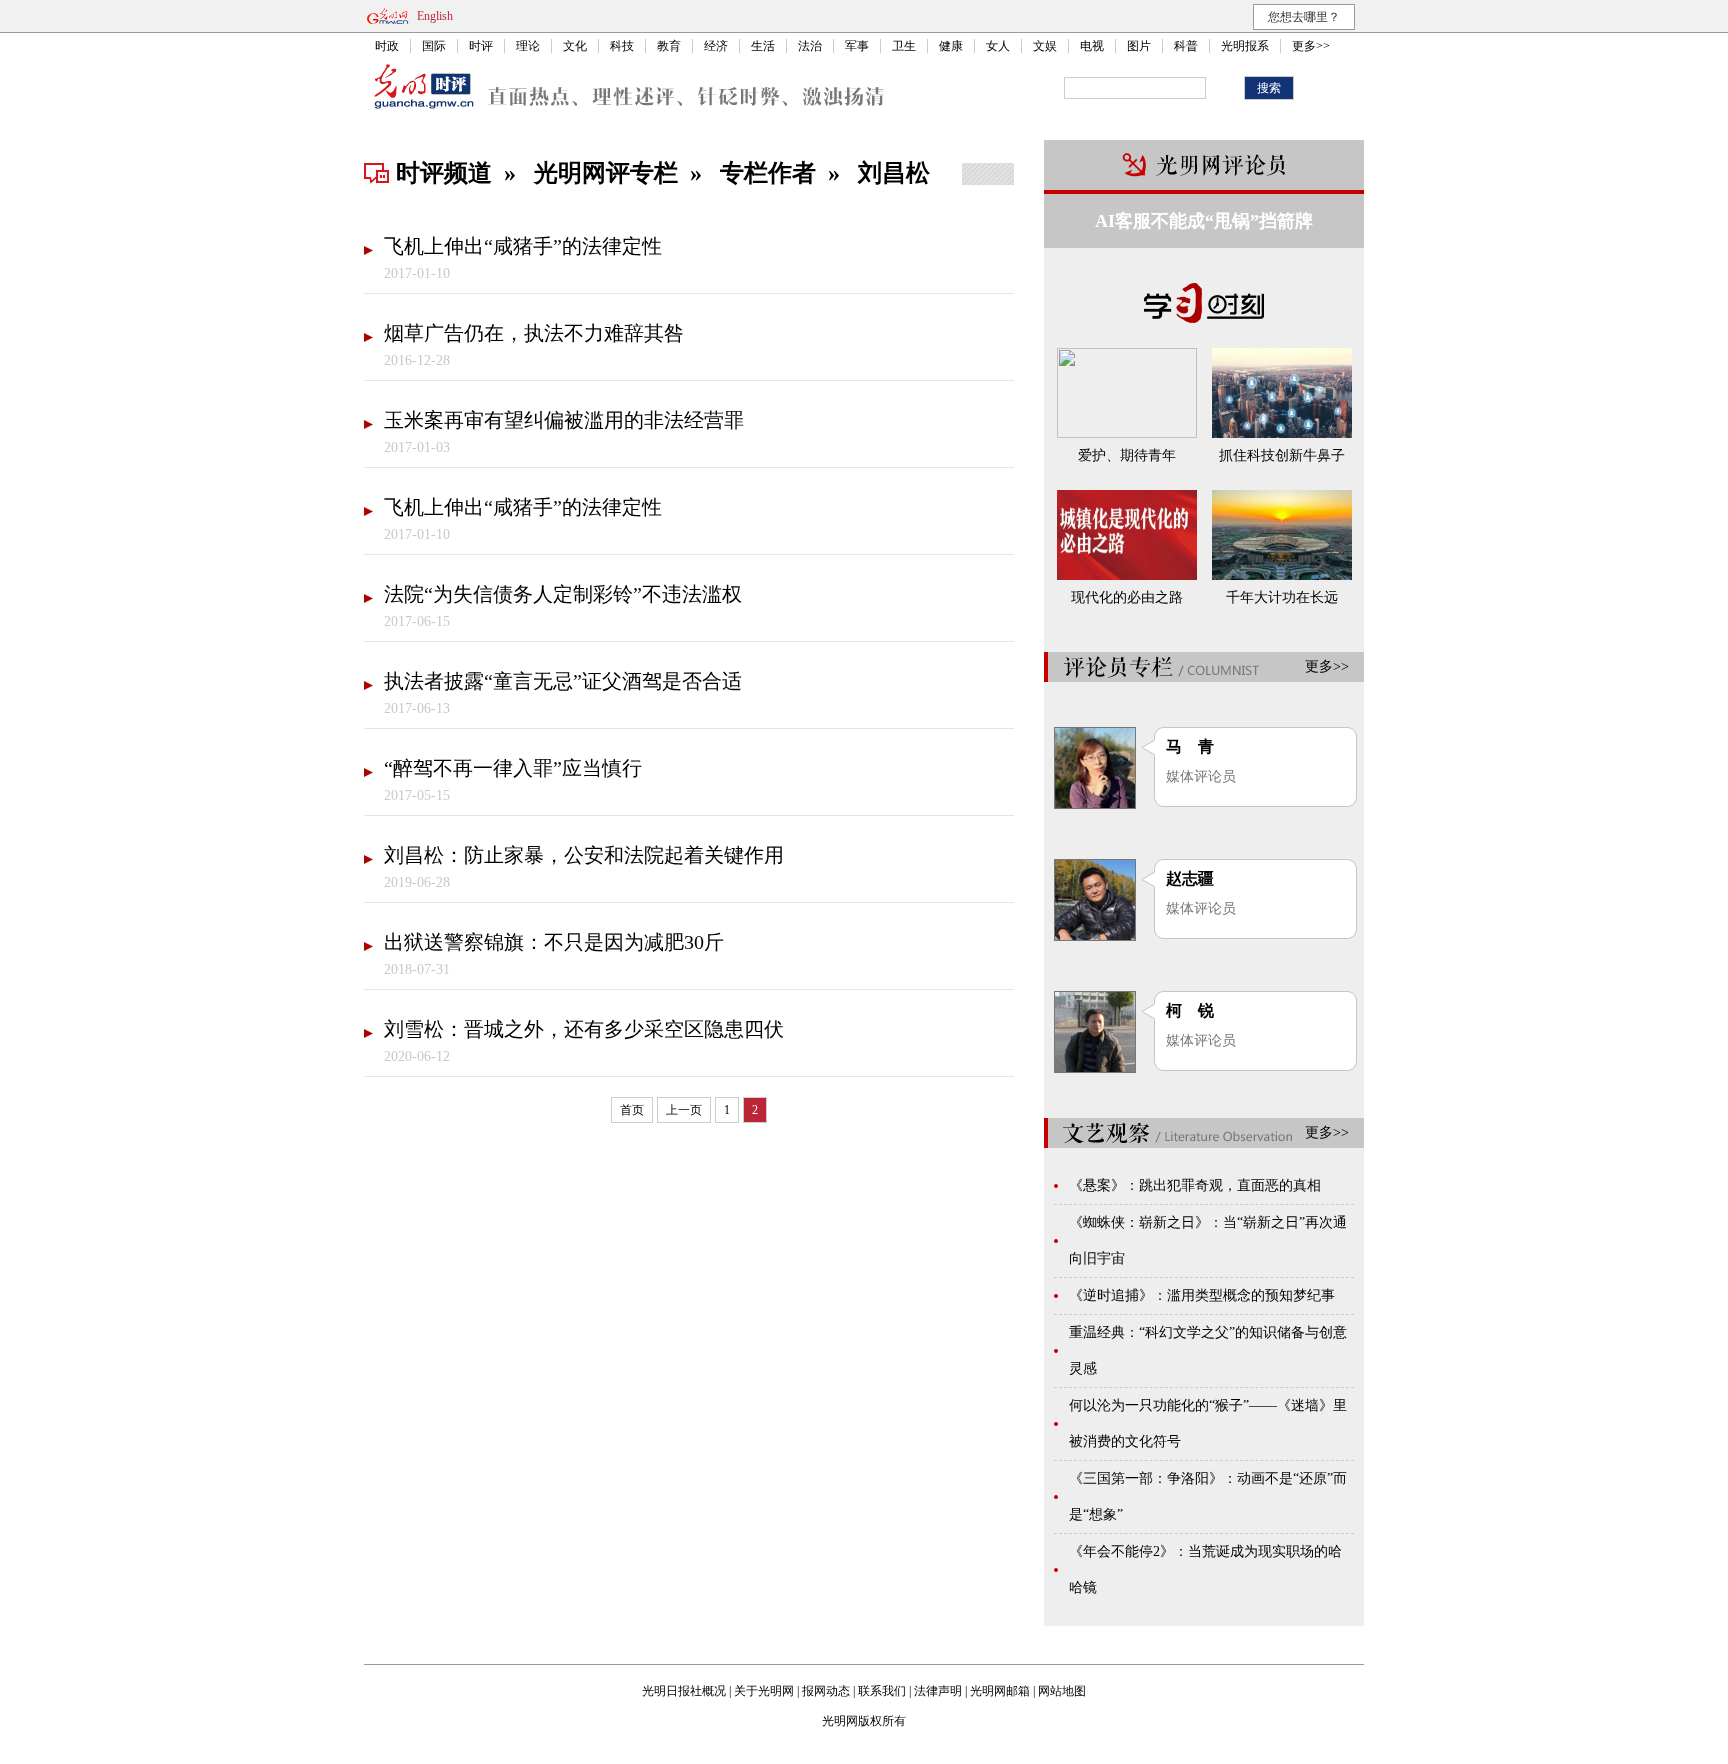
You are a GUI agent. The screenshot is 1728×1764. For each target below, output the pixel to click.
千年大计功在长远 (1282, 597)
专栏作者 (768, 173)
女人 (998, 46)
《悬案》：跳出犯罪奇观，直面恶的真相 (1195, 1185)
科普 (1186, 46)
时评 (481, 46)
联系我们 (882, 1691)
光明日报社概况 (684, 1691)
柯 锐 (1190, 1010)
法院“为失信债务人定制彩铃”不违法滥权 (563, 594)
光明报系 (1245, 46)
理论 (528, 46)
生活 (763, 46)
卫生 (904, 46)
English (435, 16)
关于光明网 (764, 1691)
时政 (387, 46)
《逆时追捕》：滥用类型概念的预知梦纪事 (1202, 1295)
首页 (632, 1110)
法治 (810, 46)
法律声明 (938, 1691)
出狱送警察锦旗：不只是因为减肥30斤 (554, 942)
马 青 (1190, 746)
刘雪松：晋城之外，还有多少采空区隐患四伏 (584, 1029)
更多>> (1311, 46)
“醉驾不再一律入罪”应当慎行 (513, 768)
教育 (669, 46)
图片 (1139, 46)
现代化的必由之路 (1127, 597)
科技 (622, 46)
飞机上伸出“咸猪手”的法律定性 (523, 246)
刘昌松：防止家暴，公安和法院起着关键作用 (584, 855)
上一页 (684, 1110)
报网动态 (826, 1691)
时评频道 (444, 173)
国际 (434, 46)
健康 (951, 46)
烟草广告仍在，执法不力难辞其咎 (534, 333)
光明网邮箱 (1000, 1691)
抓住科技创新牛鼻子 (1282, 455)
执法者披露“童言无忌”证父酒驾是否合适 (563, 681)
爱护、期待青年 (1127, 455)
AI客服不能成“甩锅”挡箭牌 (1204, 221)
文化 (575, 46)
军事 (857, 46)
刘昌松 (894, 173)
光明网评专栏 (606, 173)
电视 (1092, 46)
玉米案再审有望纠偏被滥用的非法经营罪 (564, 420)
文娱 (1045, 46)
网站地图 (1062, 1691)
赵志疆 (1190, 878)
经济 (716, 46)
